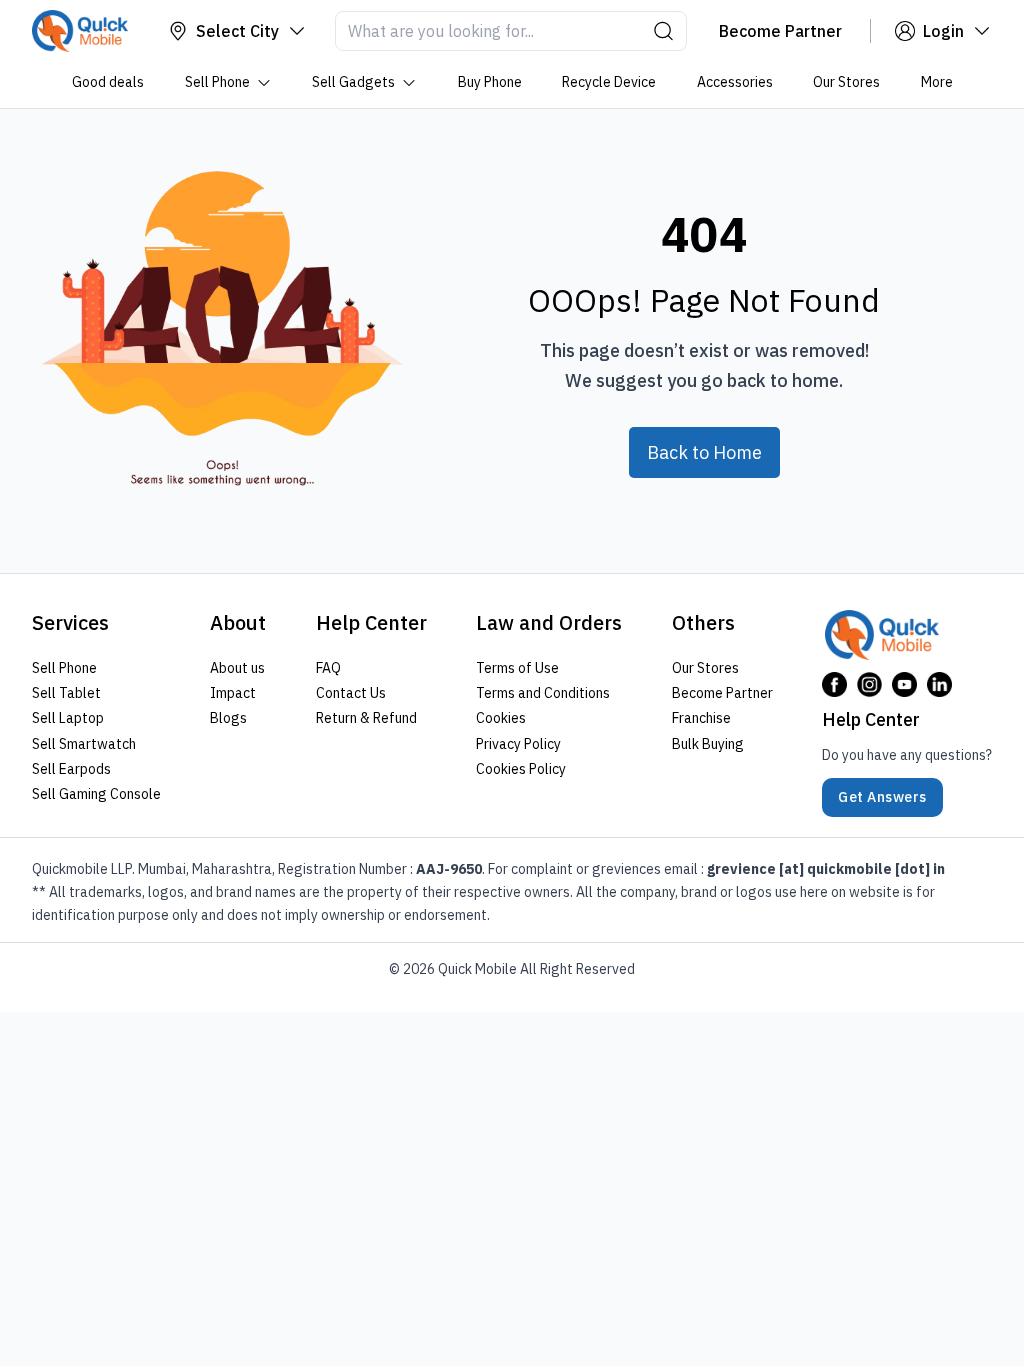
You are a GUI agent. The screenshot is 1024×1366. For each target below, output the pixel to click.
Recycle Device (609, 82)
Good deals (108, 82)
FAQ (328, 668)
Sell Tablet (66, 693)
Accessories (734, 82)
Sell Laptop (68, 718)
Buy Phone (489, 82)
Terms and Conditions (543, 693)
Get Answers (882, 797)
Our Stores (846, 82)
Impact (233, 693)
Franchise (701, 718)
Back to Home (704, 452)
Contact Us (351, 693)
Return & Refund (366, 718)
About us (237, 668)
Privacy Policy (518, 744)
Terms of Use (517, 668)
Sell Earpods (71, 769)
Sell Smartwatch (84, 744)
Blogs (228, 718)
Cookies (501, 718)
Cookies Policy (521, 769)
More (936, 82)
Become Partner (722, 693)
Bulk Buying (708, 744)
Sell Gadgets (353, 82)
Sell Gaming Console (96, 794)
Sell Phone (216, 82)
